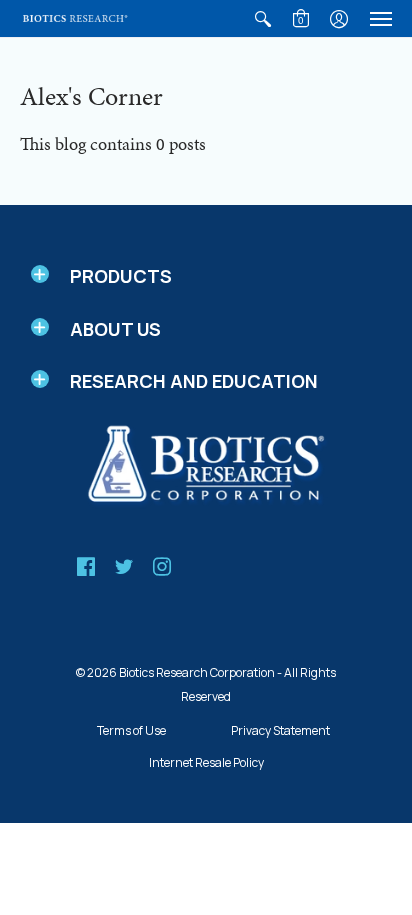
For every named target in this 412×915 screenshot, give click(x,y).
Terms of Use (131, 730)
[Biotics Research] (75, 18)
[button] (263, 18)
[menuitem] (263, 18)
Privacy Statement (280, 730)
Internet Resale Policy (206, 762)
